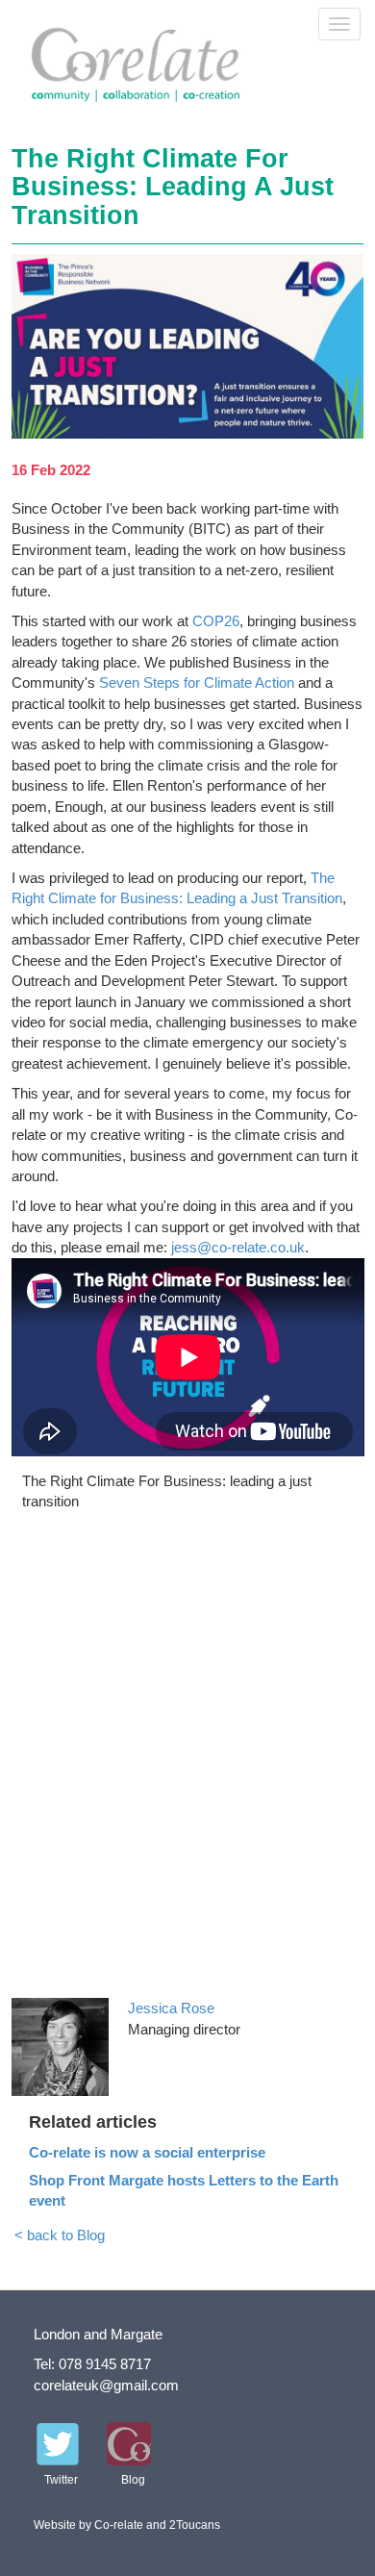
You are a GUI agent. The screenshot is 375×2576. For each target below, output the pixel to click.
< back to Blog (60, 2235)
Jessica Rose (171, 2008)
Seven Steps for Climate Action (197, 682)
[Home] (146, 65)
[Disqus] (188, 1753)
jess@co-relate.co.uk (238, 1247)
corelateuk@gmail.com (106, 2385)
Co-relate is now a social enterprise (147, 2152)
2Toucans (195, 2525)
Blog (133, 2480)
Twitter (61, 2480)
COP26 (216, 621)
